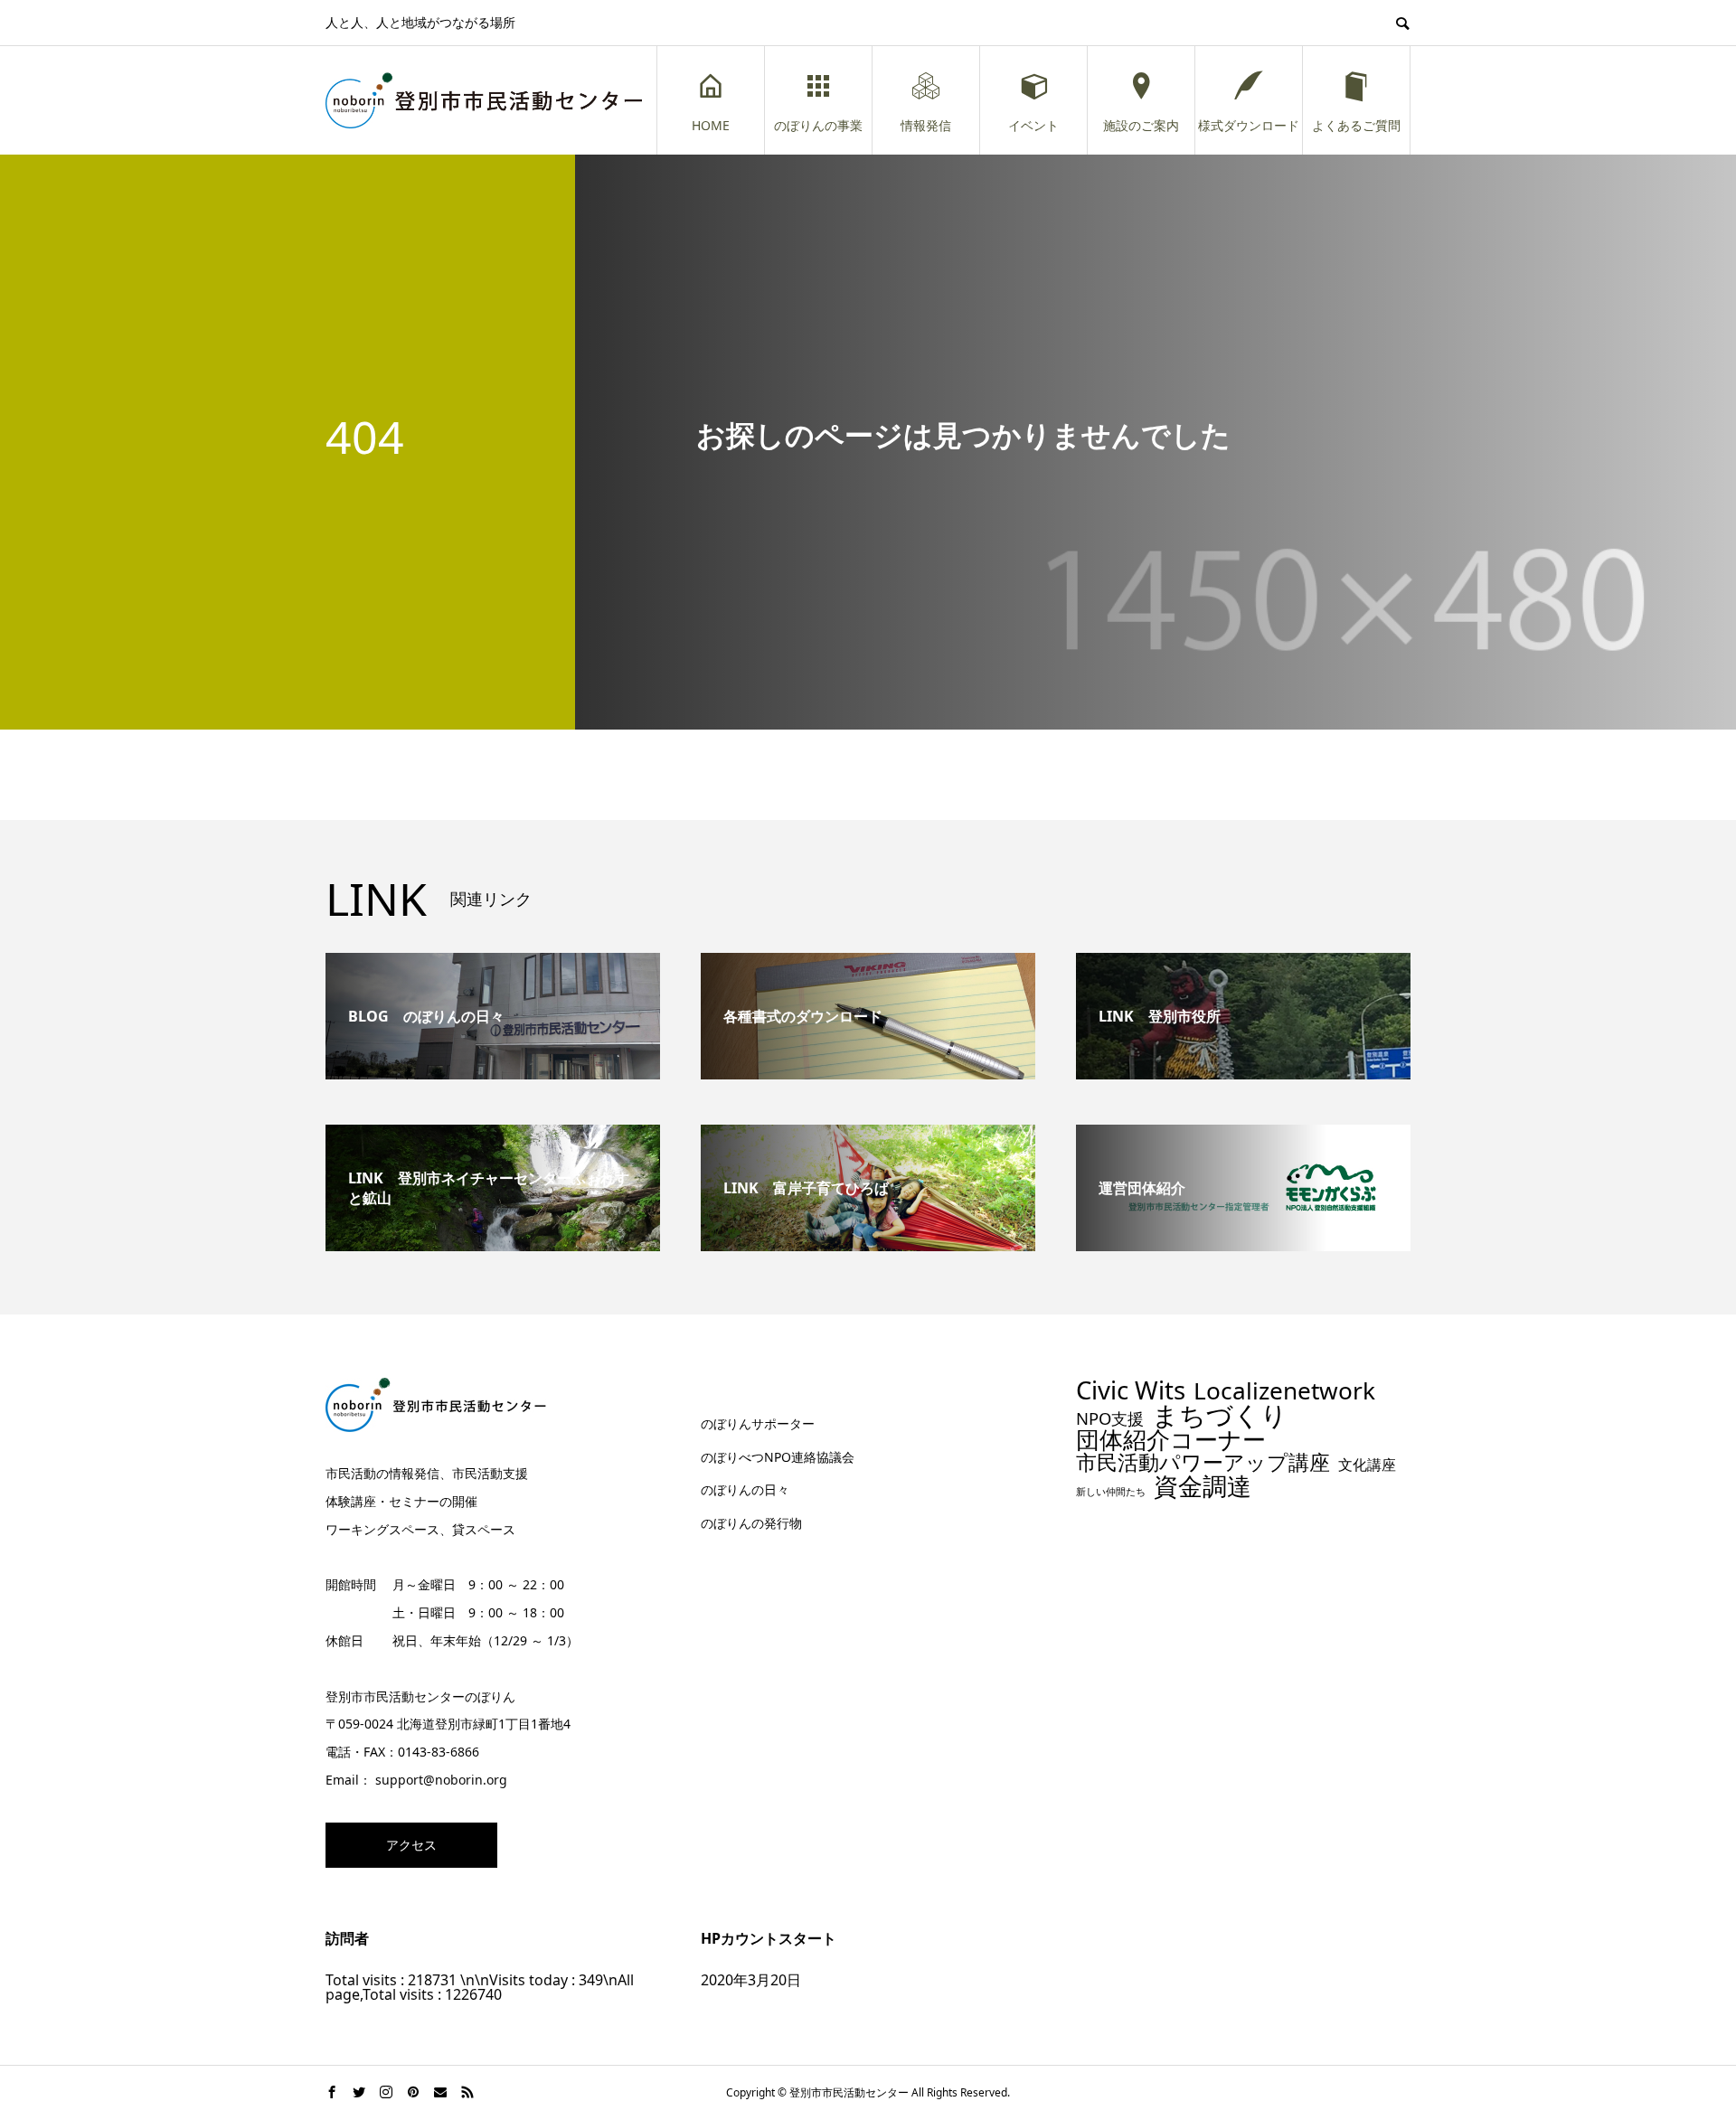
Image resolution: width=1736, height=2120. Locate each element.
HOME (711, 125)
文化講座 (1367, 1465)
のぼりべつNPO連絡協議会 (778, 1457)
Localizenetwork (1284, 1390)
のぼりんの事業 (818, 125)
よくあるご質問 (1356, 125)
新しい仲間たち (1111, 1492)
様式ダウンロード (1249, 125)
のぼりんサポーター (758, 1423)
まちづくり (1220, 1415)
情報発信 (926, 125)
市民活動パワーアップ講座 (1203, 1462)
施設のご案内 (1141, 125)
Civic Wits (1131, 1390)
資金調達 (1203, 1486)
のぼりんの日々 (745, 1489)
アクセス (411, 1845)
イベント (1033, 125)
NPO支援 (1110, 1418)
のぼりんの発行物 (751, 1523)
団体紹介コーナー (1171, 1440)
